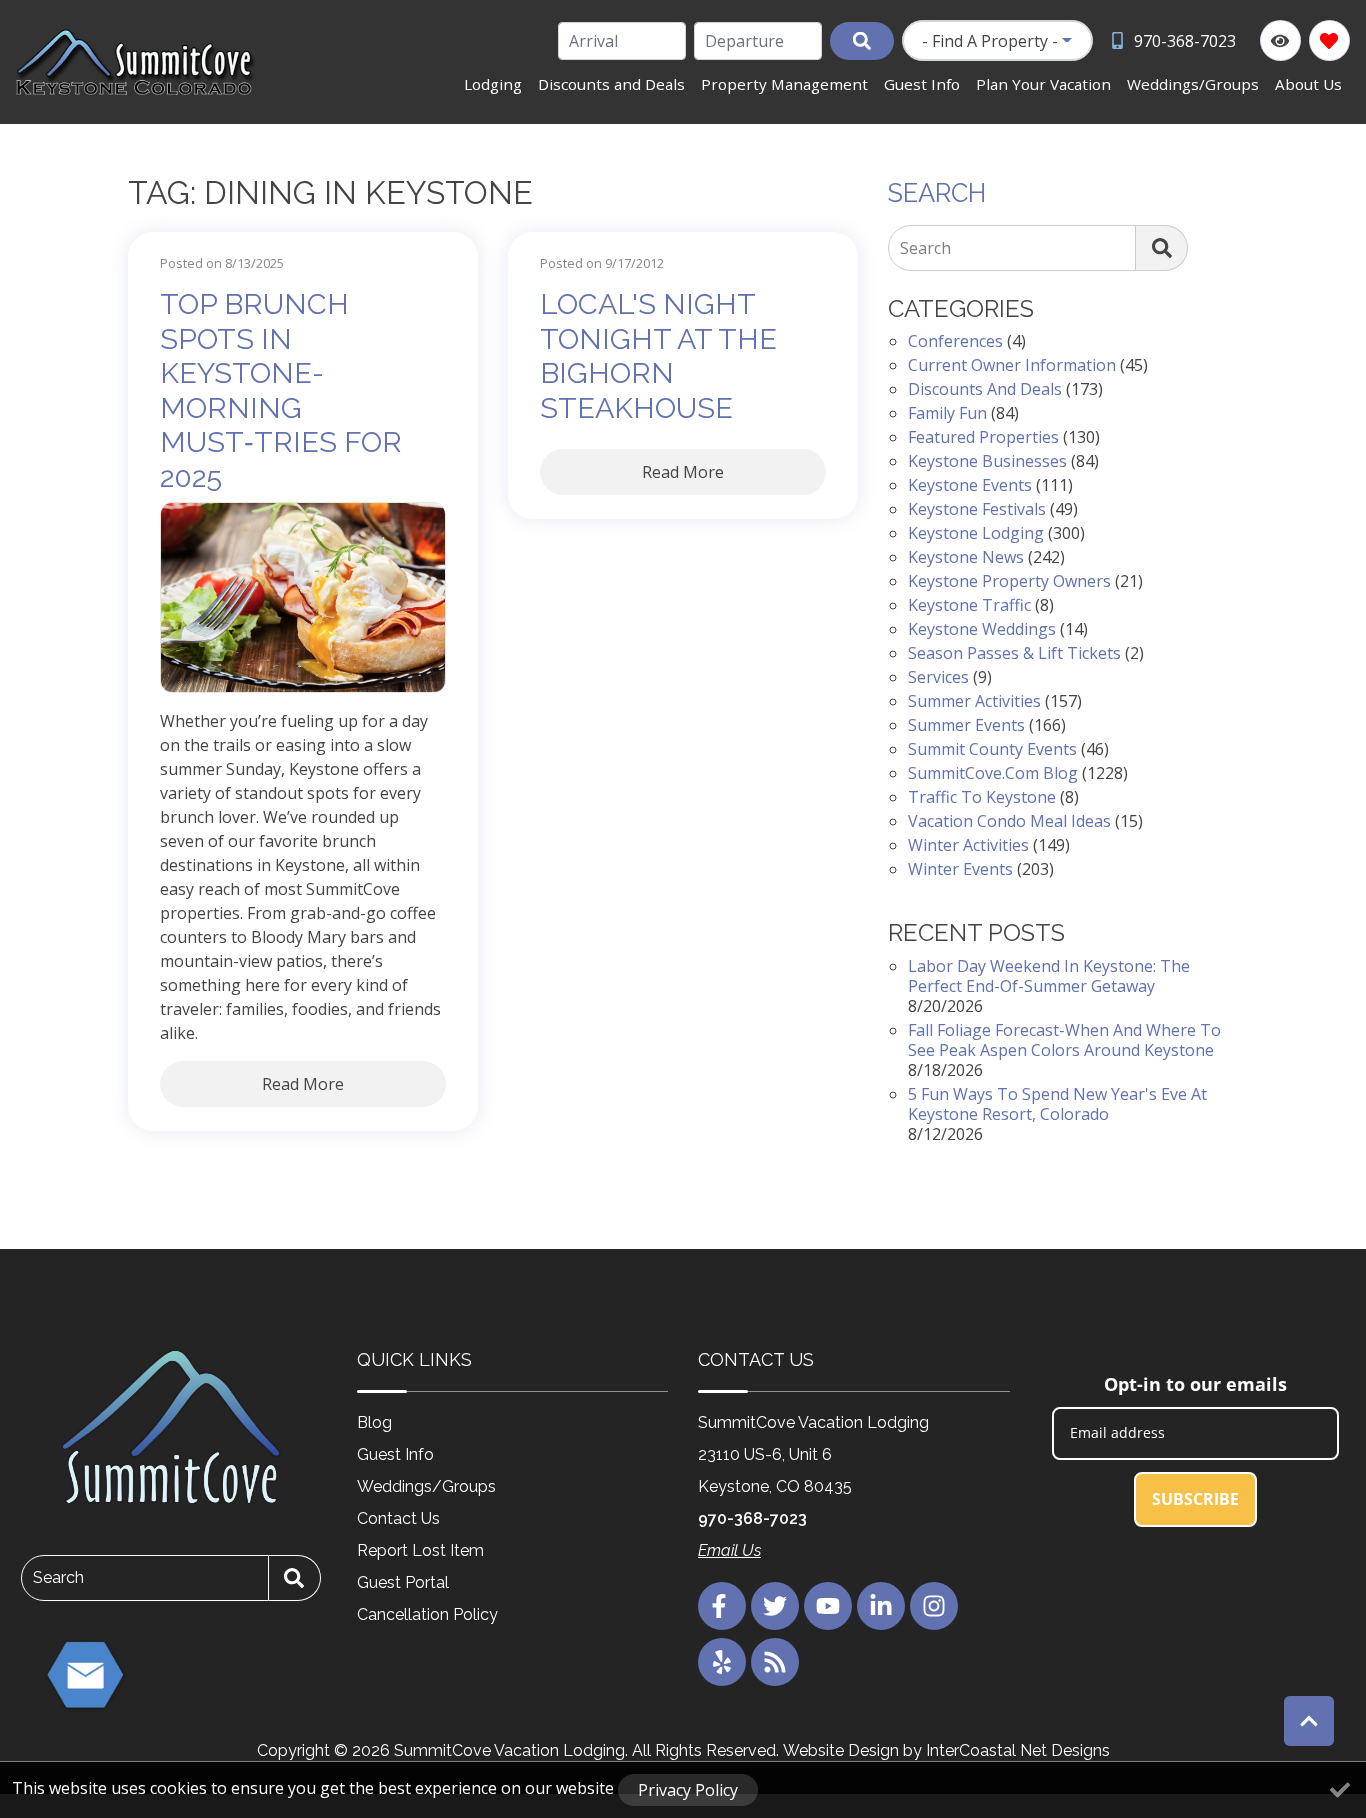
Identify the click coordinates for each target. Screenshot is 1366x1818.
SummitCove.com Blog (993, 773)
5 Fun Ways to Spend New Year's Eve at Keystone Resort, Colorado (1057, 1104)
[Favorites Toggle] (1329, 40)
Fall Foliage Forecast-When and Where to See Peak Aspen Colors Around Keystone (1064, 1040)
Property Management (784, 84)
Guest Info (922, 84)
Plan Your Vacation (1043, 84)
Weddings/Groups (1193, 84)
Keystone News (966, 557)
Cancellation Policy (427, 1614)
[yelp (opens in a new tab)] (722, 1662)
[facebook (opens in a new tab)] (722, 1606)
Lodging (493, 84)
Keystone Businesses (987, 461)
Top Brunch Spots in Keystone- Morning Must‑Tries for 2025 (281, 390)
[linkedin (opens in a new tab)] (881, 1606)
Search (925, 248)
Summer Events (966, 725)
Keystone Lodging (976, 533)
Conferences (955, 341)
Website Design (841, 1750)
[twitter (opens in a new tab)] (775, 1606)
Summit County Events (992, 749)
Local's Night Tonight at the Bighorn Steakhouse (658, 356)
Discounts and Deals (611, 84)
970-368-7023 (752, 1518)
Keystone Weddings (982, 629)
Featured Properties (983, 437)
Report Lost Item (420, 1550)
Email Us (729, 1550)
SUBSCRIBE (1195, 1499)
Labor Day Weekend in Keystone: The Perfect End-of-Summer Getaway (1049, 976)
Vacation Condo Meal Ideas (1009, 821)
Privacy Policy (688, 1790)
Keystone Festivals (977, 509)
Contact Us (398, 1518)
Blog (374, 1422)
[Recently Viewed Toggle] (1280, 40)
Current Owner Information (1012, 365)
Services (938, 677)
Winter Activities (968, 845)
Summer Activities (974, 701)
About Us (1308, 84)
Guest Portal (403, 1582)
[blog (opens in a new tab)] (775, 1662)
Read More (303, 1084)
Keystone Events (970, 485)
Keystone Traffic (969, 605)
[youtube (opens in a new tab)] (828, 1606)
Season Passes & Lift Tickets (1014, 653)
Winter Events (960, 869)
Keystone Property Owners (1009, 581)
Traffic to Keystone (982, 797)
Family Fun (947, 413)
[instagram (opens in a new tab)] (934, 1606)
